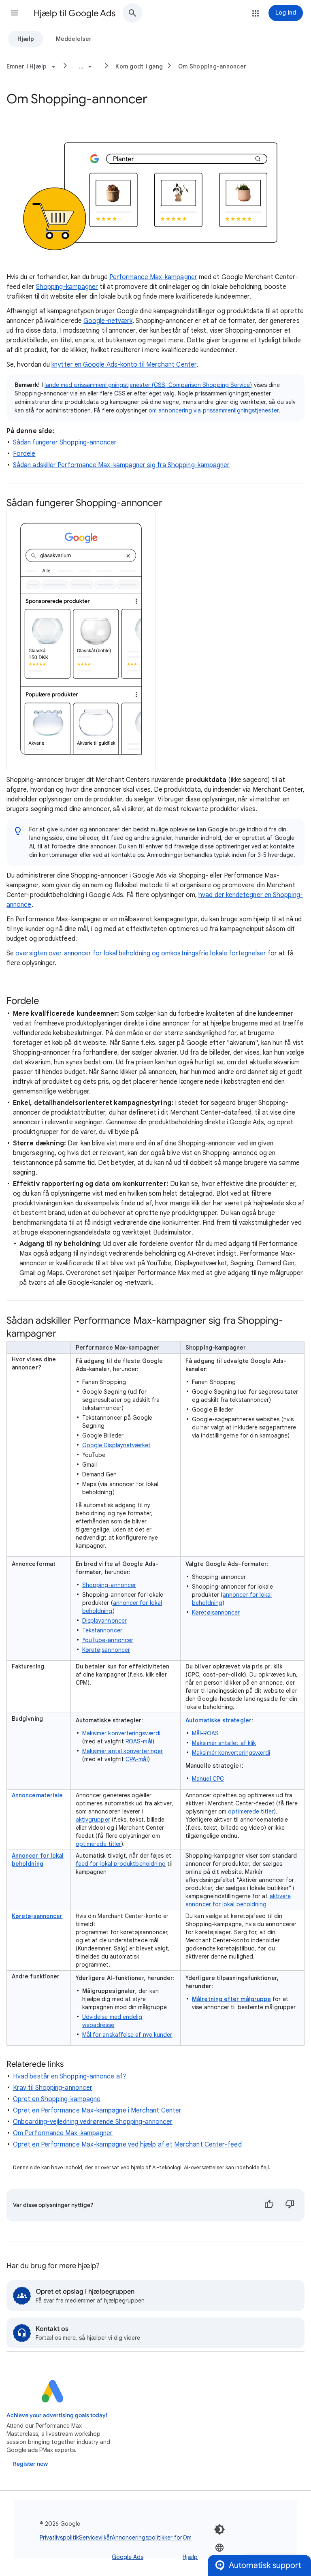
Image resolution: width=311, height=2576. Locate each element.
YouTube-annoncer (108, 1640)
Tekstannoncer (102, 1630)
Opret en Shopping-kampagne (57, 2099)
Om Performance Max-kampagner (63, 2133)
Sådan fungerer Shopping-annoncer (65, 442)
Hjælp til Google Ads (75, 13)
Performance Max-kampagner (153, 277)
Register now (30, 2464)
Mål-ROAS (205, 1733)
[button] (15, 13)
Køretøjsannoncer (106, 1650)
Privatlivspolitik (59, 2538)
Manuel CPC (208, 1779)
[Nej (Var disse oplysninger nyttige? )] (290, 2205)
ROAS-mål (139, 1741)
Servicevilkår (95, 2538)
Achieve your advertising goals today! (57, 2415)
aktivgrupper (93, 1820)
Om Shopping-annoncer (212, 66)
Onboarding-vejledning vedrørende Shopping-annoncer (93, 2122)
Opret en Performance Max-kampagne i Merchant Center (97, 2110)
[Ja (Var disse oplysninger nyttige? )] (269, 2205)
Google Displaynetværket (117, 1445)
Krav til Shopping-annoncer (53, 2088)
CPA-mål (137, 1759)
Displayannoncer (104, 1621)
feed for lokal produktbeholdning (121, 1864)
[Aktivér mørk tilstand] (219, 2529)
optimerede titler (98, 1844)
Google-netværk (108, 321)
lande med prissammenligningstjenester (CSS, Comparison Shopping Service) (148, 385)
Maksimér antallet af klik (224, 1743)
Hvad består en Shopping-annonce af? (69, 2076)
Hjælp (26, 39)
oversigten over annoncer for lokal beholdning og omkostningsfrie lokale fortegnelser (141, 953)
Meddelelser (74, 39)
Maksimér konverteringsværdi (121, 1733)
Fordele (24, 454)
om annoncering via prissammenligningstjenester (214, 410)
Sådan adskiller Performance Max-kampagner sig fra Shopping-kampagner (121, 465)
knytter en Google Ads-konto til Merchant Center (124, 365)
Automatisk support (265, 2565)
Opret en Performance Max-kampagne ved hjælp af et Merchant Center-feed (127, 2145)
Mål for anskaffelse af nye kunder (127, 2035)
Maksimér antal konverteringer (122, 1751)
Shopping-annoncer (109, 1585)
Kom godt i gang (139, 66)
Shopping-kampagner (67, 287)
